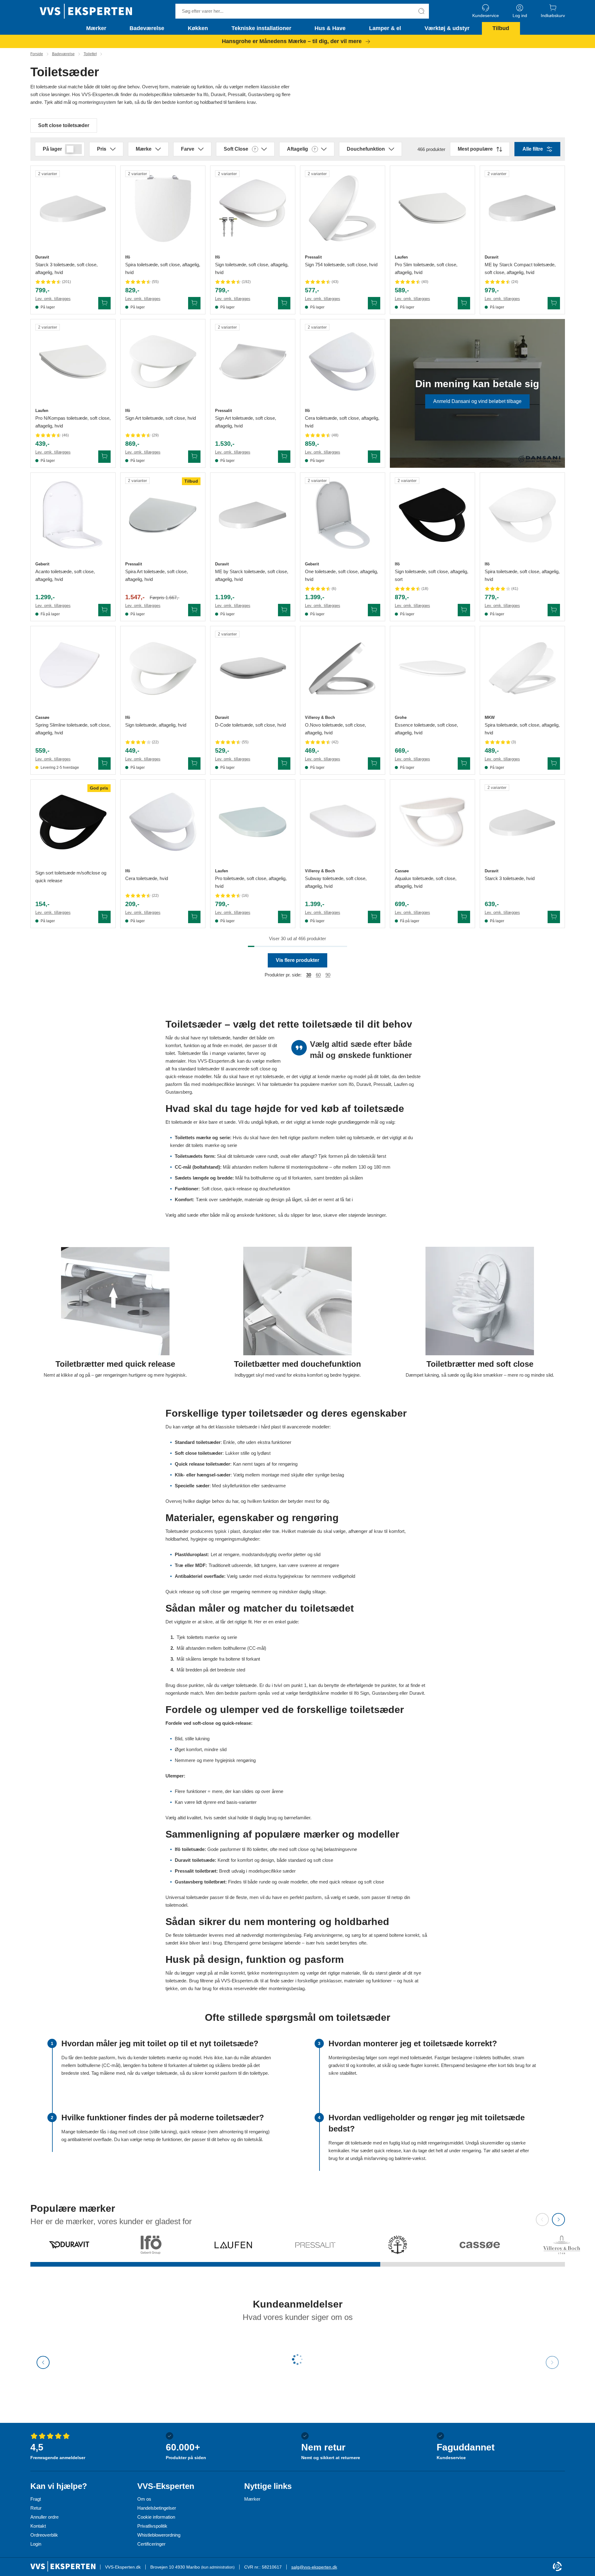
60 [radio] (318, 975)
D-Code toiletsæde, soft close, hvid (250, 725)
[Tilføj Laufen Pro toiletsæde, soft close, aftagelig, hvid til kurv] (284, 917)
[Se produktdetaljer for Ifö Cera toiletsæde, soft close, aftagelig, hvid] (343, 362)
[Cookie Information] (557, 2567)
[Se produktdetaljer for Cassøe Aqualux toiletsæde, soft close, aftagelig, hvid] (432, 822)
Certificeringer (151, 2544)
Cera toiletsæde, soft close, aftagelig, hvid (342, 422)
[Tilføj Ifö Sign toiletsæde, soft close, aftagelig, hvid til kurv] (284, 303)
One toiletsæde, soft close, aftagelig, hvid (342, 575)
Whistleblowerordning (159, 2535)
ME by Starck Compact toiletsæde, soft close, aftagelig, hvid (520, 268)
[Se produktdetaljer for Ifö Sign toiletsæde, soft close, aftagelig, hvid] (253, 208)
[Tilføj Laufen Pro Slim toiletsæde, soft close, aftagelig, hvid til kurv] (464, 303)
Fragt (36, 2499)
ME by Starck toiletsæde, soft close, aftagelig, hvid (252, 575)
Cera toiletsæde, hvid (147, 878)
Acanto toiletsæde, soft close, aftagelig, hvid (65, 575)
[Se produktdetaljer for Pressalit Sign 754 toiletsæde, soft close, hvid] (343, 208)
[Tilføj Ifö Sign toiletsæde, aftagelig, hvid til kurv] (194, 764)
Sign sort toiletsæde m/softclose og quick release (71, 877)
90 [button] (328, 975)
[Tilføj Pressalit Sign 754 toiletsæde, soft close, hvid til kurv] (374, 303)
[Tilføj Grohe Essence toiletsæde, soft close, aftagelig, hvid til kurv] (464, 764)
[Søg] (421, 11)
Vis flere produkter (297, 960)
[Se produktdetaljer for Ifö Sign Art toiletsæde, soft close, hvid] (163, 362)
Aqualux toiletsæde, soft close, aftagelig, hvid (426, 882)
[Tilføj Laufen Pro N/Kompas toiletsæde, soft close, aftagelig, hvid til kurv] (104, 457)
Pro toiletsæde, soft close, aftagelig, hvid (251, 882)
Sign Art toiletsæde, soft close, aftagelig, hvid (246, 422)
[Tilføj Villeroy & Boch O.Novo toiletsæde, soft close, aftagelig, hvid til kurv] (374, 764)
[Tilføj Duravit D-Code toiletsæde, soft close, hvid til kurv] (284, 764)
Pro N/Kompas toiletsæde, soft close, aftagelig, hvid (73, 422)
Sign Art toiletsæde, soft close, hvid (161, 418)
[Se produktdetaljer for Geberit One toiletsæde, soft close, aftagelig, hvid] (343, 515)
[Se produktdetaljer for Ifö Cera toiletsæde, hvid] (163, 822)
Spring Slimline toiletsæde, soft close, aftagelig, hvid (73, 729)
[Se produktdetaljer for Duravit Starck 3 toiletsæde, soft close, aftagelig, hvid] (73, 208)
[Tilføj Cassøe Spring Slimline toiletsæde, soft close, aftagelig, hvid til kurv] (104, 764)
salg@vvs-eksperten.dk (314, 2567)
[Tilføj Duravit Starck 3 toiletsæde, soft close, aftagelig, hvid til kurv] (104, 303)
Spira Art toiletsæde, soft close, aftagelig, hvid (156, 575)
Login (36, 2544)
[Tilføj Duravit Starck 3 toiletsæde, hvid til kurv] (554, 917)
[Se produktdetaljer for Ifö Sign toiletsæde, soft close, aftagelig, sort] (432, 515)
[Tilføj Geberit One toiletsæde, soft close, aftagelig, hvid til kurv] (374, 610)
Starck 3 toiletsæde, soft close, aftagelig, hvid (66, 268)
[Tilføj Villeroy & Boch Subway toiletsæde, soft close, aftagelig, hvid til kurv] (374, 917)
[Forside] (86, 11)
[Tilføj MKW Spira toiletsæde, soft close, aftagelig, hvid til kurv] (554, 764)
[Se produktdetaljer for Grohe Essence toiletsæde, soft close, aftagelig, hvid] (432, 668)
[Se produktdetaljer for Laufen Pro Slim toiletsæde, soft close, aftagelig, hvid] (432, 208)
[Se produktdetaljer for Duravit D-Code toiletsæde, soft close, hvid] (253, 668)
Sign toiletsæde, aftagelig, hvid (156, 725)
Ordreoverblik (44, 2535)
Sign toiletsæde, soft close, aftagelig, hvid (252, 268)
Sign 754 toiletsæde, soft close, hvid (341, 265)
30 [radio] (309, 975)
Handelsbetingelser (157, 2508)
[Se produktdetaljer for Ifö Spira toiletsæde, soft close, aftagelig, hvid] (163, 208)
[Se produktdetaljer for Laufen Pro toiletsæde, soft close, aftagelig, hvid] (253, 822)
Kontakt (38, 2526)
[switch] (73, 149)
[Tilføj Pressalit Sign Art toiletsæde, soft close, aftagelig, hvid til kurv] (284, 457)
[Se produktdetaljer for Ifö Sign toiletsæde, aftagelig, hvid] (163, 668)
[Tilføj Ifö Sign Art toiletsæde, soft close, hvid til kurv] (194, 457)
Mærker (96, 28)
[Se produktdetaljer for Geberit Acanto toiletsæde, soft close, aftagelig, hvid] (73, 515)
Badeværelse (147, 28)
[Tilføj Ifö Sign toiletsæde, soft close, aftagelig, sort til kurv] (464, 610)
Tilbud (501, 28)
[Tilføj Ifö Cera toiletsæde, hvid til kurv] (194, 917)
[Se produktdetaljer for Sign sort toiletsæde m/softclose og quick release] (73, 822)
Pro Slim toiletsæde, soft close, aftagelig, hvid (426, 268)
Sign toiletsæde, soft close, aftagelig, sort (432, 575)
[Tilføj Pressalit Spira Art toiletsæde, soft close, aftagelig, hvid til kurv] (194, 610)
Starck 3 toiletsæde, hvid (510, 878)
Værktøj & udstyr (447, 28)
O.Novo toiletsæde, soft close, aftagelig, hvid (335, 729)
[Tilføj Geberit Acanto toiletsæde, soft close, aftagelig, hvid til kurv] (104, 610)
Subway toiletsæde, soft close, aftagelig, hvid (336, 882)
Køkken (198, 28)
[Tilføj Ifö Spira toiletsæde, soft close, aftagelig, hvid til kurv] (194, 303)
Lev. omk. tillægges (53, 299)
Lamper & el (385, 28)
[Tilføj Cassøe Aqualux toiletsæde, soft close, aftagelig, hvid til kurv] (464, 917)
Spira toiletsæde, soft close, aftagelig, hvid (163, 268)
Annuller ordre (44, 2517)
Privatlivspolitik (152, 2526)
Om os (144, 2499)
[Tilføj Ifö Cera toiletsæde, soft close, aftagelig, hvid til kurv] (374, 457)
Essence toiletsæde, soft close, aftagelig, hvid (426, 729)
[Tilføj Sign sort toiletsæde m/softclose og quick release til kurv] (104, 917)
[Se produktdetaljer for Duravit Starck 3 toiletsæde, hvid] (522, 822)
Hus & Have (330, 28)
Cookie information (156, 2517)
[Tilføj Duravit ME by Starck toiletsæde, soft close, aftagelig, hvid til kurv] (284, 610)
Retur (36, 2508)
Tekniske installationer (261, 28)
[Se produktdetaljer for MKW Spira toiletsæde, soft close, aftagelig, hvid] (522, 668)
